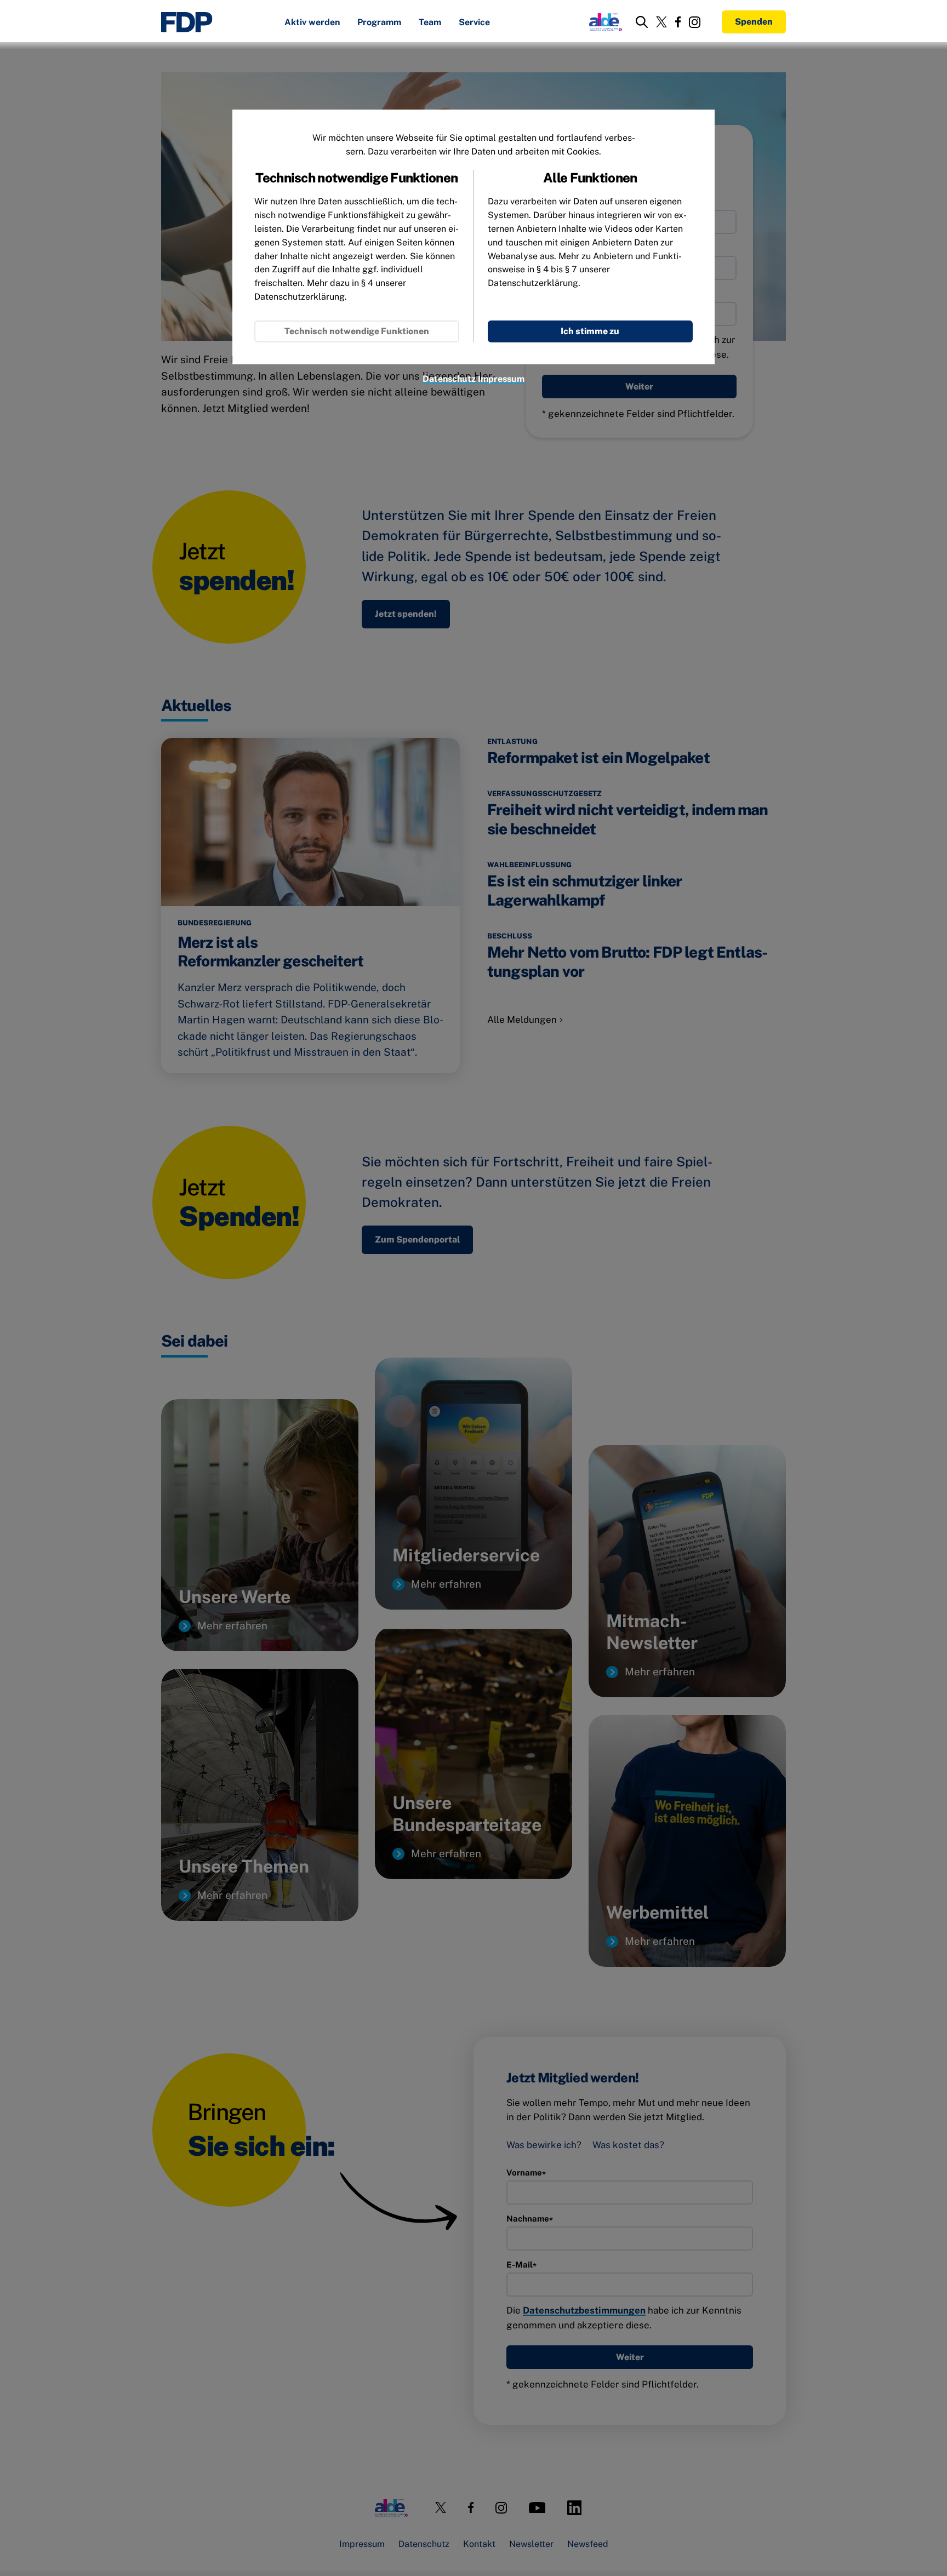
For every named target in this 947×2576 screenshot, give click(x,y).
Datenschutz (449, 379)
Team (430, 23)
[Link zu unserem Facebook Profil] (678, 22)
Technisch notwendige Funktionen (357, 331)
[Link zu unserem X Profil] (661, 22)
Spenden (754, 22)
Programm (379, 23)
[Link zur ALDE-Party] (604, 22)
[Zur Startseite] (187, 22)
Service (474, 23)
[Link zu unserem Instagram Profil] (695, 22)
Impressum (501, 379)
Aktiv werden (312, 23)
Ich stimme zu (590, 331)
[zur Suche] (642, 22)
